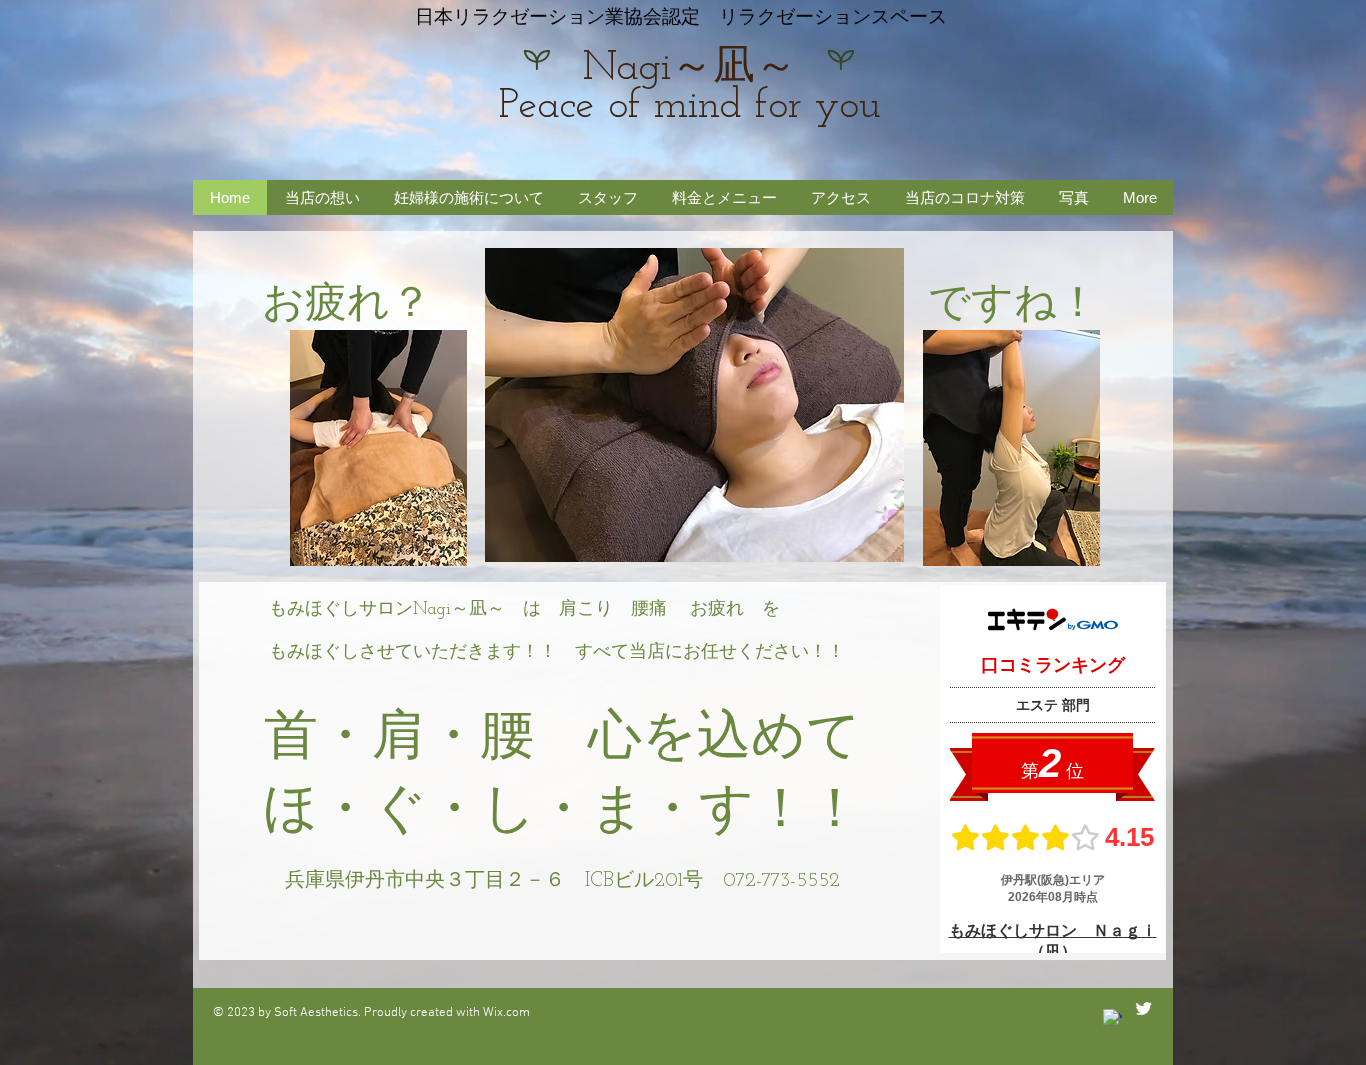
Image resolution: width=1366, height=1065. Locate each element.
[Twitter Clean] (1143, 1008)
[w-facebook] (1112, 1018)
